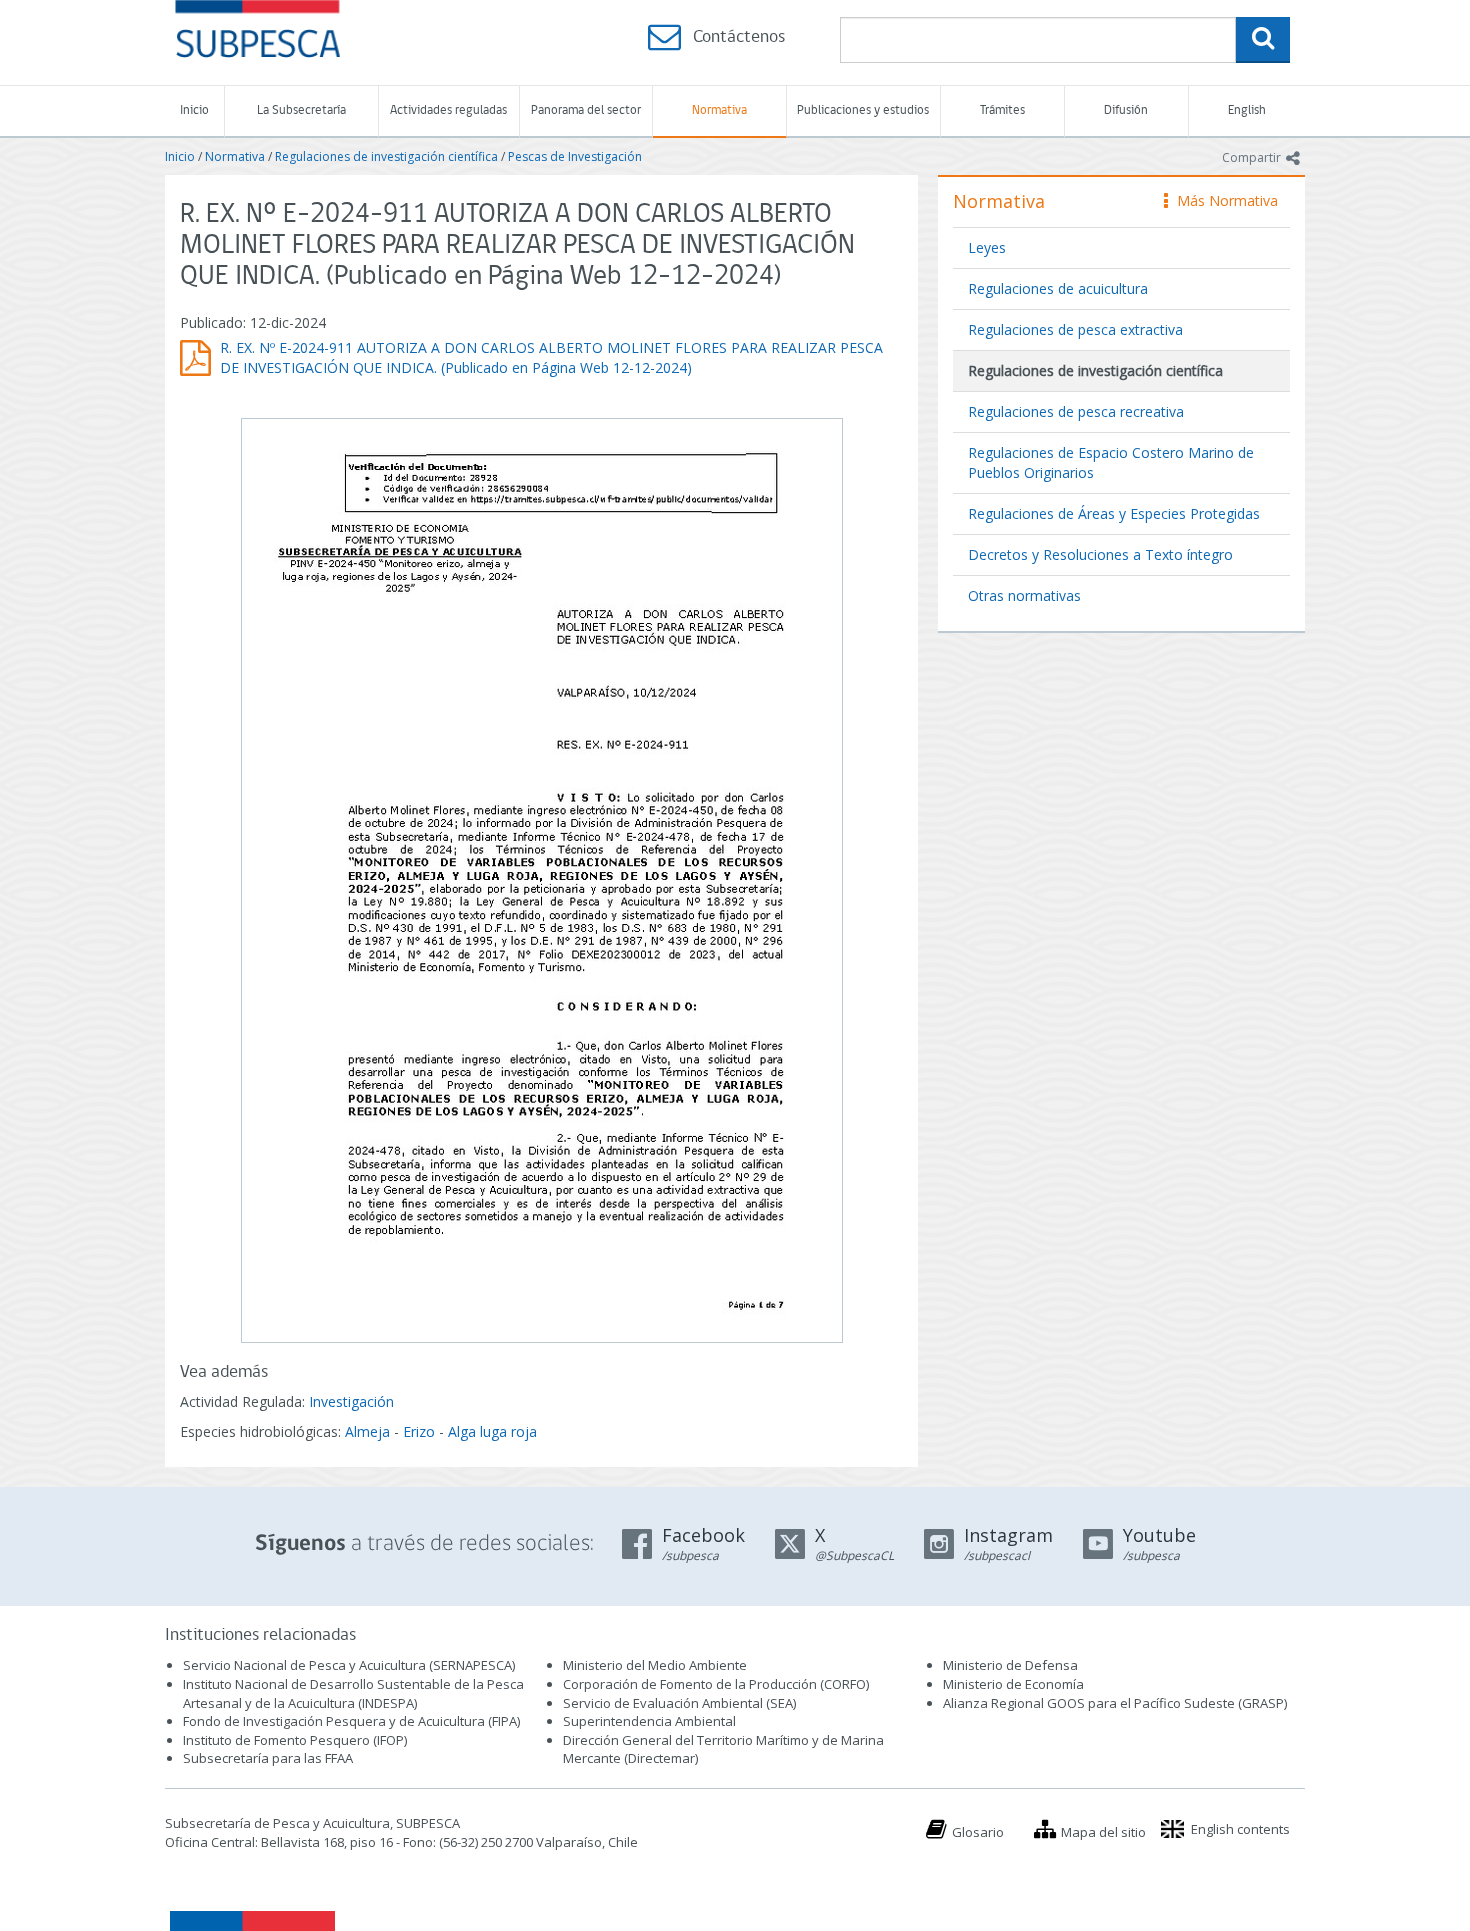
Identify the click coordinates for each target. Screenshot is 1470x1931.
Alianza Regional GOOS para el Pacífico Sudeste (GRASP (1113, 1703)
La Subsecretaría (301, 110)
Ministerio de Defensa (1010, 1665)
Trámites (1002, 110)
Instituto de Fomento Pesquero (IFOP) (295, 1740)
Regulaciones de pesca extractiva (1075, 329)
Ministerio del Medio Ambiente (655, 1665)
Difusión (1126, 110)
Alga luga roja (492, 1431)
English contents (1240, 1829)
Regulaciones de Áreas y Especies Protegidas (1114, 513)
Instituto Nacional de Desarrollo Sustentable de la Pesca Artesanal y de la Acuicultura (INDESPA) (353, 1693)
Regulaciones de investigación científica (386, 156)
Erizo (419, 1431)
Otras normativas (1024, 595)
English (1247, 110)
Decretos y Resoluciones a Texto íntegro (1100, 554)
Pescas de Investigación (575, 156)
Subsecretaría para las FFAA (268, 1758)
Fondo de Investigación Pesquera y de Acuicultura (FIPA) (351, 1721)
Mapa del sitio (1103, 1832)
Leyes (987, 247)
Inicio (194, 110)
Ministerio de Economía (1013, 1684)
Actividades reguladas (448, 110)
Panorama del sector (586, 110)
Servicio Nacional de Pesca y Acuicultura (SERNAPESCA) (349, 1665)
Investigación (351, 1401)
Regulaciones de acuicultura (1058, 288)
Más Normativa (1222, 200)
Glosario (978, 1832)
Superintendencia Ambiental (649, 1721)
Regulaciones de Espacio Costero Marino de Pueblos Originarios (1111, 462)
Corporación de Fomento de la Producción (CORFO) (716, 1684)
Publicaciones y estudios (863, 110)
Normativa (719, 110)
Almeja (367, 1431)
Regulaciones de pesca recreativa (1076, 411)
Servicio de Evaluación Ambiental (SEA (678, 1703)
